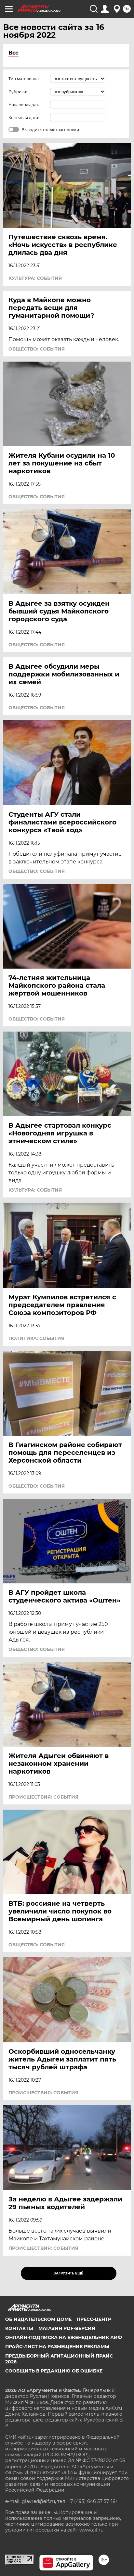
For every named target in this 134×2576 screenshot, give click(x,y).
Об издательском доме (38, 2319)
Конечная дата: (24, 118)
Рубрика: (18, 92)
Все (13, 53)
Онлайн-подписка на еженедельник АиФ (64, 2337)
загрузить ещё (68, 2273)
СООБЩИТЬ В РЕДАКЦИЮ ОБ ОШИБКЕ (54, 2371)
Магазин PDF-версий (67, 2328)
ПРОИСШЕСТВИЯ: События (43, 1797)
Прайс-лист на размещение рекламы (57, 2347)
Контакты (19, 2328)
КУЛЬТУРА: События (35, 278)
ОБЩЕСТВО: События (37, 349)
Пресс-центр (94, 2319)
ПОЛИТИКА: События (36, 1338)
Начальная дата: (25, 105)
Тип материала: (24, 79)
